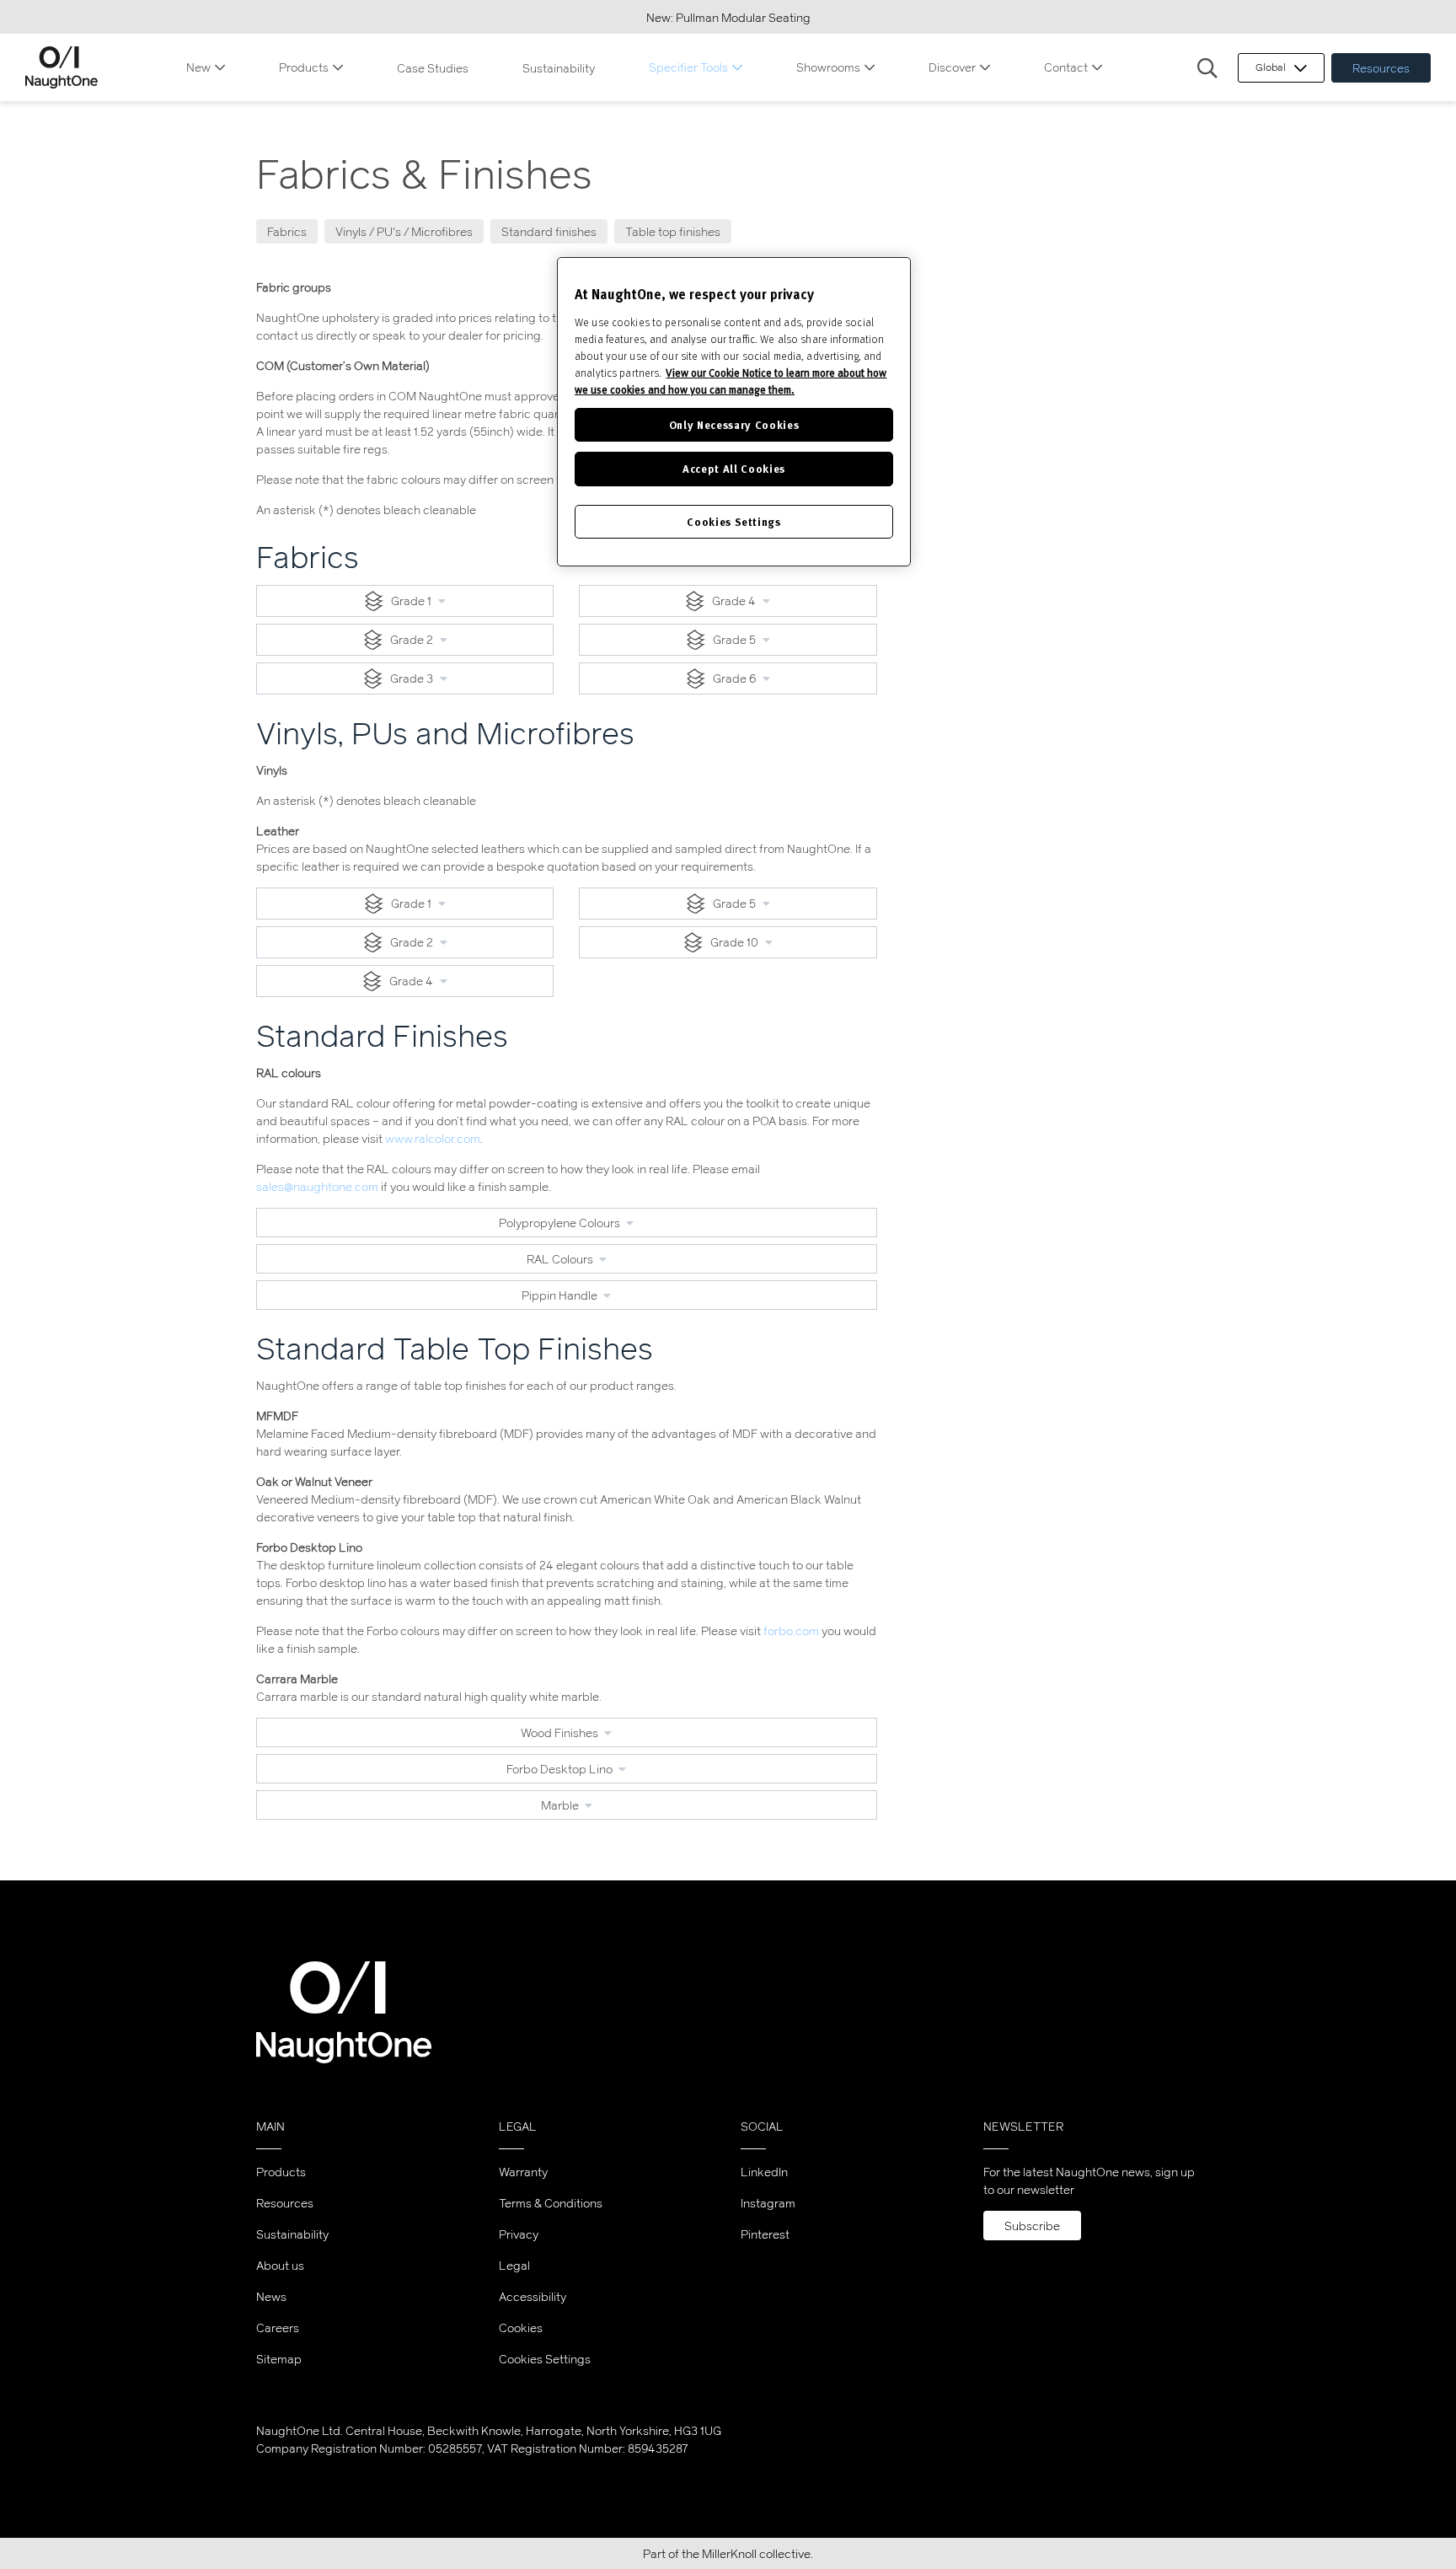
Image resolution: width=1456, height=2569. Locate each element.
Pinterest (765, 2234)
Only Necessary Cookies (734, 424)
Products (304, 67)
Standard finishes (549, 231)
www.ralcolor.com (433, 1138)
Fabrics (287, 231)
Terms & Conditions (551, 2203)
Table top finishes (673, 231)
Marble (561, 1805)
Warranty (523, 2172)
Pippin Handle (561, 1295)
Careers (278, 2328)
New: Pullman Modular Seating (728, 17)
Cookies (521, 2328)
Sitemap (279, 2359)
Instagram (768, 2203)
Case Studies (433, 68)
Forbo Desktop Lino (561, 1769)
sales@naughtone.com (317, 1186)
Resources (1381, 68)
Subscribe (1032, 2226)
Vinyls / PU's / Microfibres (404, 231)
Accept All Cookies (734, 468)
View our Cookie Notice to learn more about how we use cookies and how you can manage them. (731, 381)
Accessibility (533, 2296)
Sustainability (559, 68)
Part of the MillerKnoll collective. (728, 2553)
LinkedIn (764, 2172)
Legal (514, 2265)
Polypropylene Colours (561, 1223)
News (271, 2296)
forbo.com (791, 1630)
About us (280, 2265)
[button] (1207, 69)
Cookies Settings (545, 2359)
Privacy (519, 2234)
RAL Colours (561, 1259)
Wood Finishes (561, 1732)
